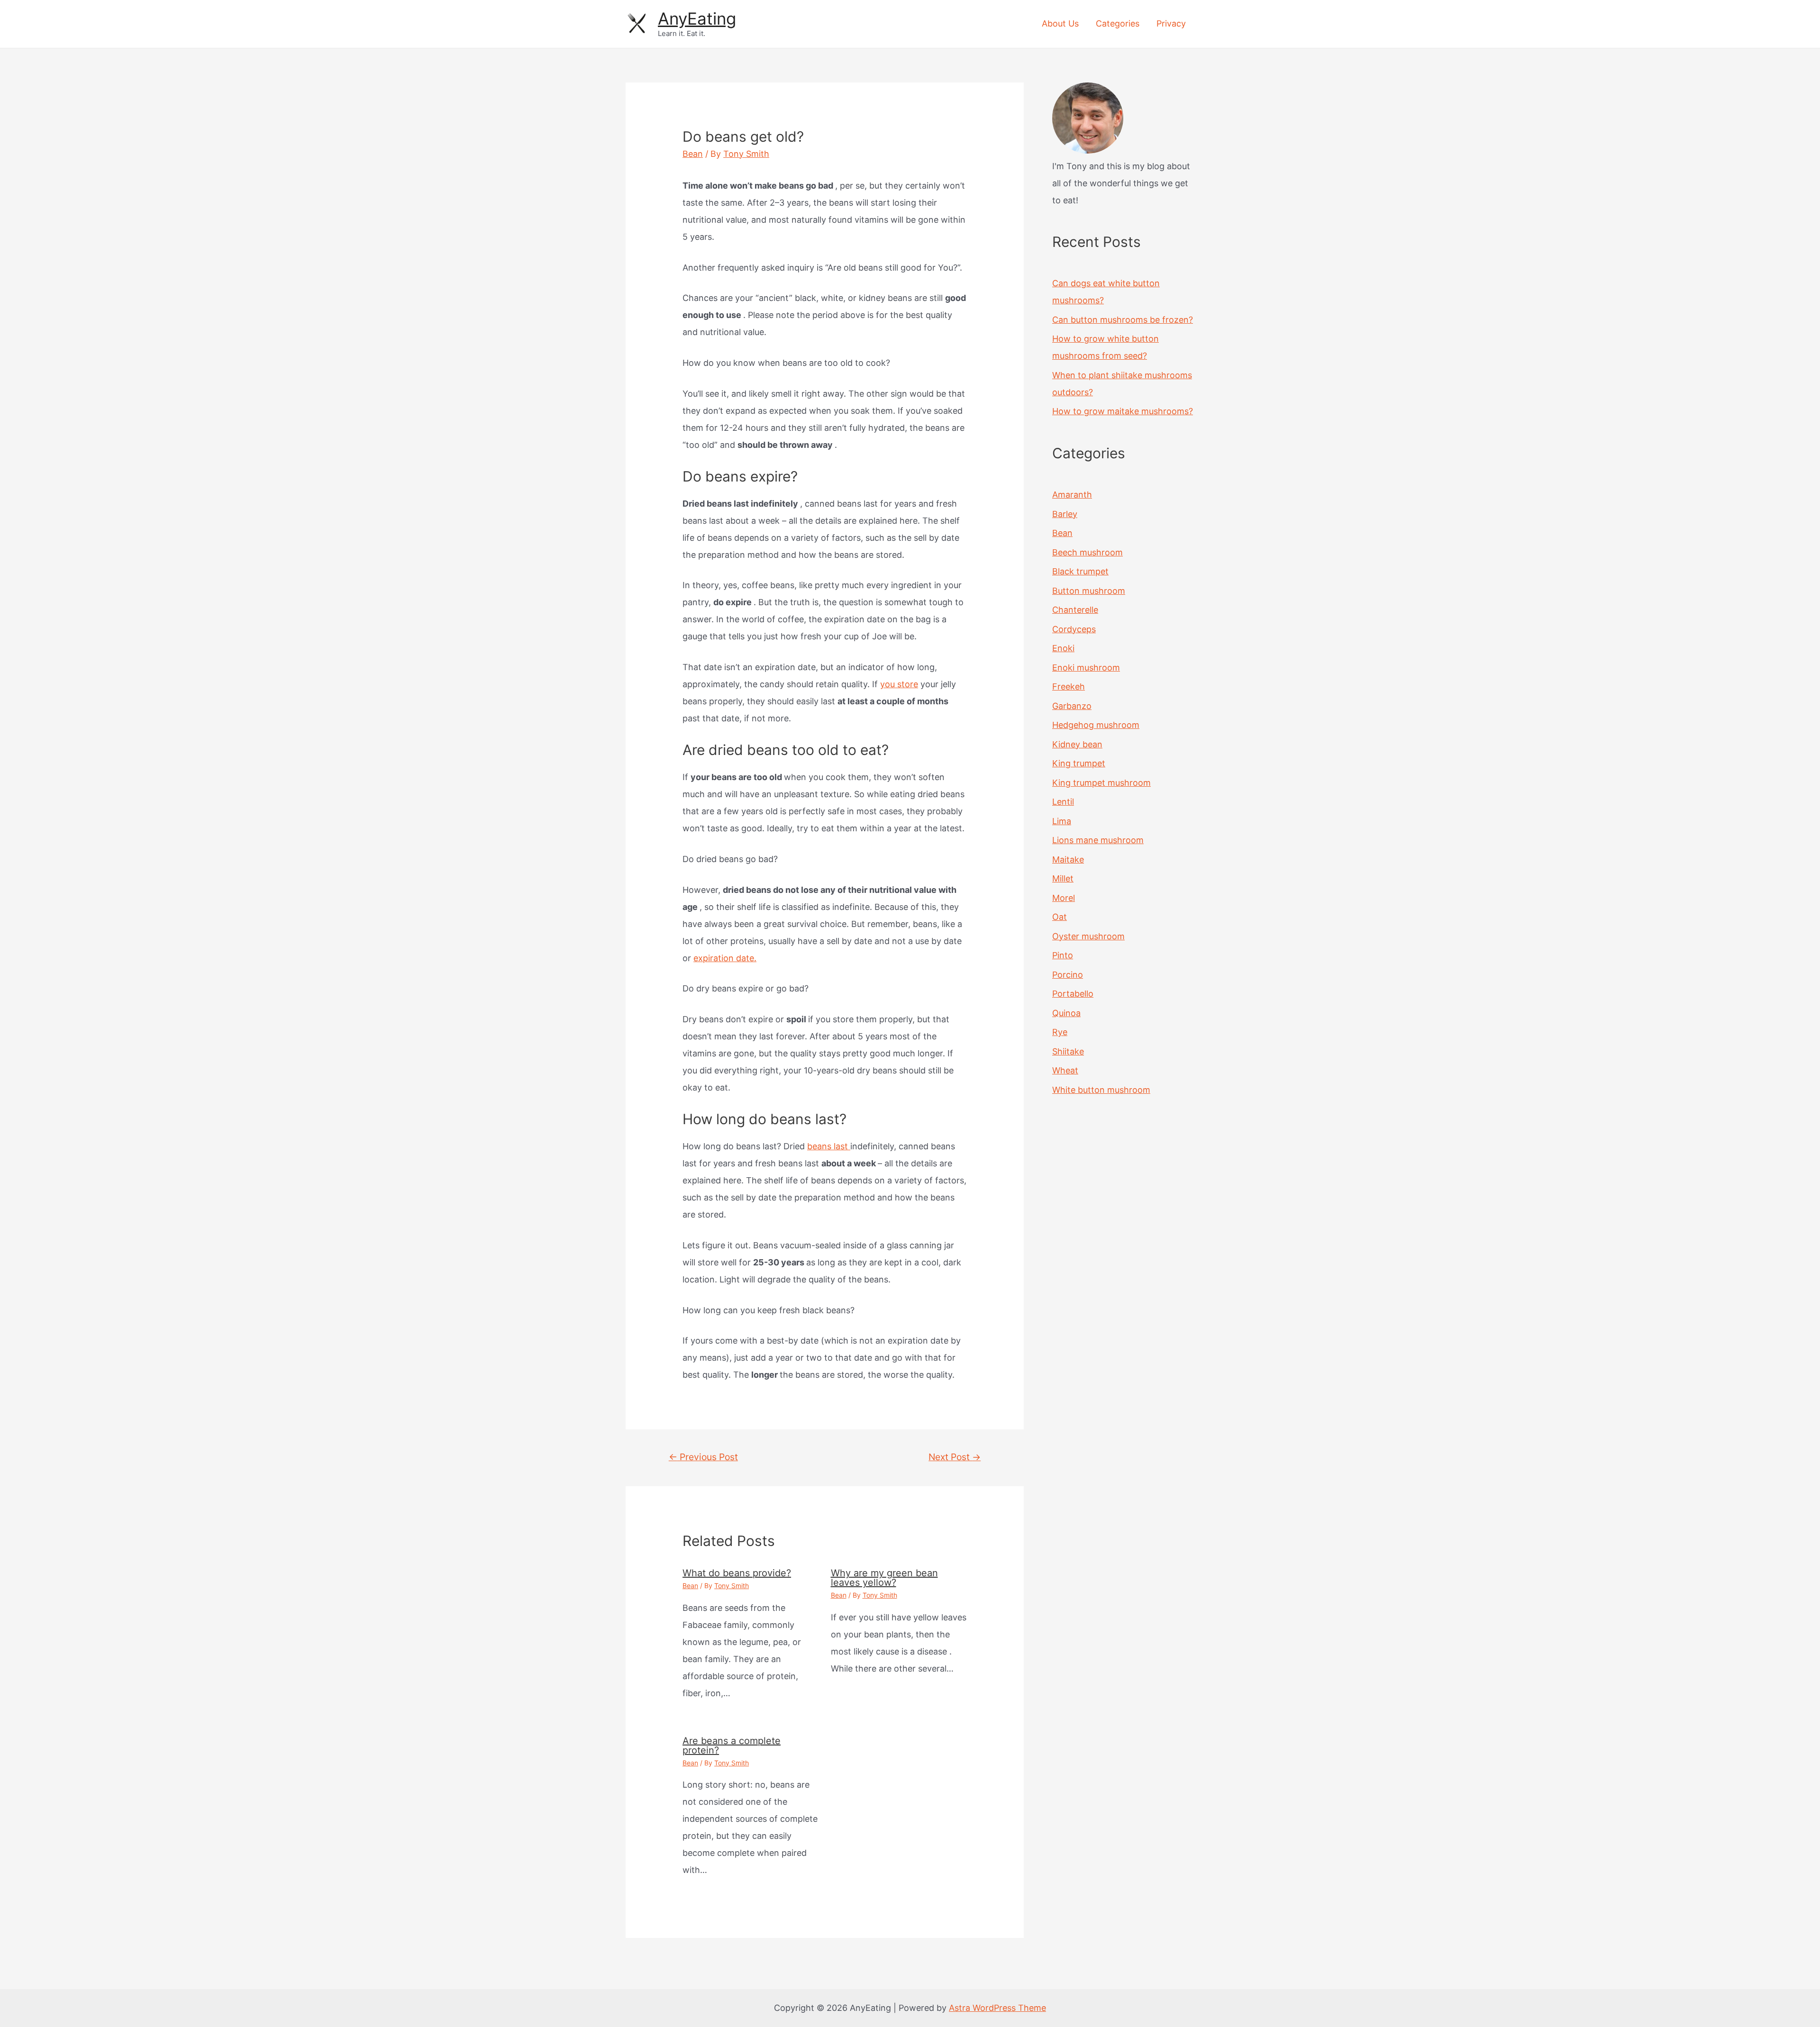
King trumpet (1079, 763)
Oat (1060, 917)
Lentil (1063, 802)
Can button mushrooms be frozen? (1123, 320)
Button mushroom (1089, 591)
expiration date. (725, 958)
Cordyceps (1074, 629)
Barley (1065, 514)
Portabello (1073, 994)
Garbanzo (1072, 706)
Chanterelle (1075, 610)
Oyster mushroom (1088, 936)
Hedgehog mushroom (1096, 725)
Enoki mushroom (1086, 668)
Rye (1060, 1032)
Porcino (1068, 975)
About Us (1060, 23)
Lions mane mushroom (1098, 840)
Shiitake (1068, 1051)
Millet (1063, 878)
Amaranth (1072, 495)
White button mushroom (1101, 1090)
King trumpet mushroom (1101, 783)
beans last (829, 1146)
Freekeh (1069, 686)
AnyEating (697, 18)
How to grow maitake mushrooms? (1123, 411)
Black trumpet (1080, 571)
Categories (1118, 23)
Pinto (1063, 955)
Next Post (955, 1457)
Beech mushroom (1087, 552)
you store (899, 684)
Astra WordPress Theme (997, 2008)
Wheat (1065, 1070)
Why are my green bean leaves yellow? (884, 1578)
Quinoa (1066, 1013)
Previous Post (703, 1457)
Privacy (1171, 23)
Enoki (1063, 648)
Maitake (1068, 859)
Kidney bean (1077, 744)
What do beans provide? (737, 1573)
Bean (693, 154)
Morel (1064, 898)
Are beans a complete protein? (732, 1745)
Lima (1062, 821)
